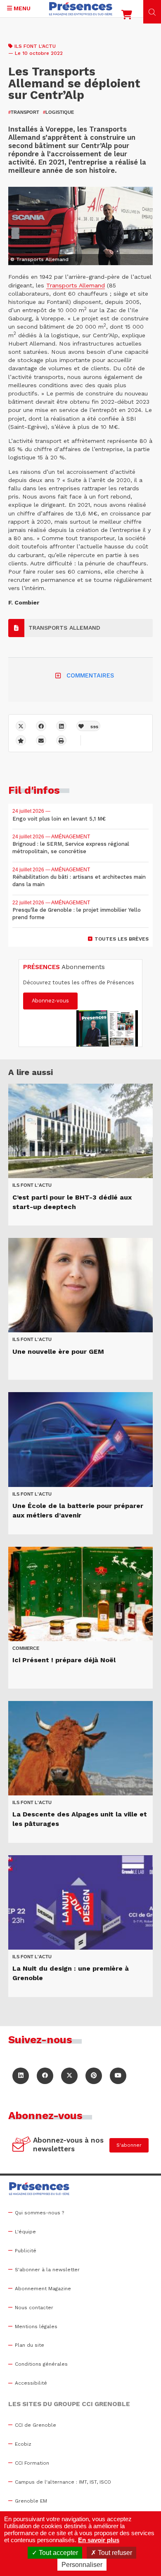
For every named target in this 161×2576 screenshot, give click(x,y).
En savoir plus (99, 2540)
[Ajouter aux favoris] (21, 740)
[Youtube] (118, 2076)
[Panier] (127, 16)
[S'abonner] (22, 2145)
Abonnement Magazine (43, 2289)
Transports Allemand (76, 285)
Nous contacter (34, 2308)
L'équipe (25, 2232)
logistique (58, 112)
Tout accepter (58, 2553)
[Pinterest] (94, 2076)
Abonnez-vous (50, 1001)
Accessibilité (31, 2383)
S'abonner (129, 2145)
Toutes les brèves (122, 939)
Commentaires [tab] (90, 675)
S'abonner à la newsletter (47, 2270)
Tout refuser (114, 2553)
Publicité (26, 2251)
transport (24, 112)
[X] (21, 726)
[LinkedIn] (21, 2076)
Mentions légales (36, 2327)
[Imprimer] (61, 740)
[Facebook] (41, 726)
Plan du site (30, 2345)
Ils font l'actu (35, 46)
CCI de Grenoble (36, 2425)
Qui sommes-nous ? (39, 2213)
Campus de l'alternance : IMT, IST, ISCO (63, 2482)
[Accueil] (81, 9)
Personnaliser (82, 2565)
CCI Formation (32, 2463)
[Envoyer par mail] (41, 740)
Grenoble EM (31, 2501)
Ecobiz (23, 2444)
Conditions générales (41, 2364)
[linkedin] (61, 726)
